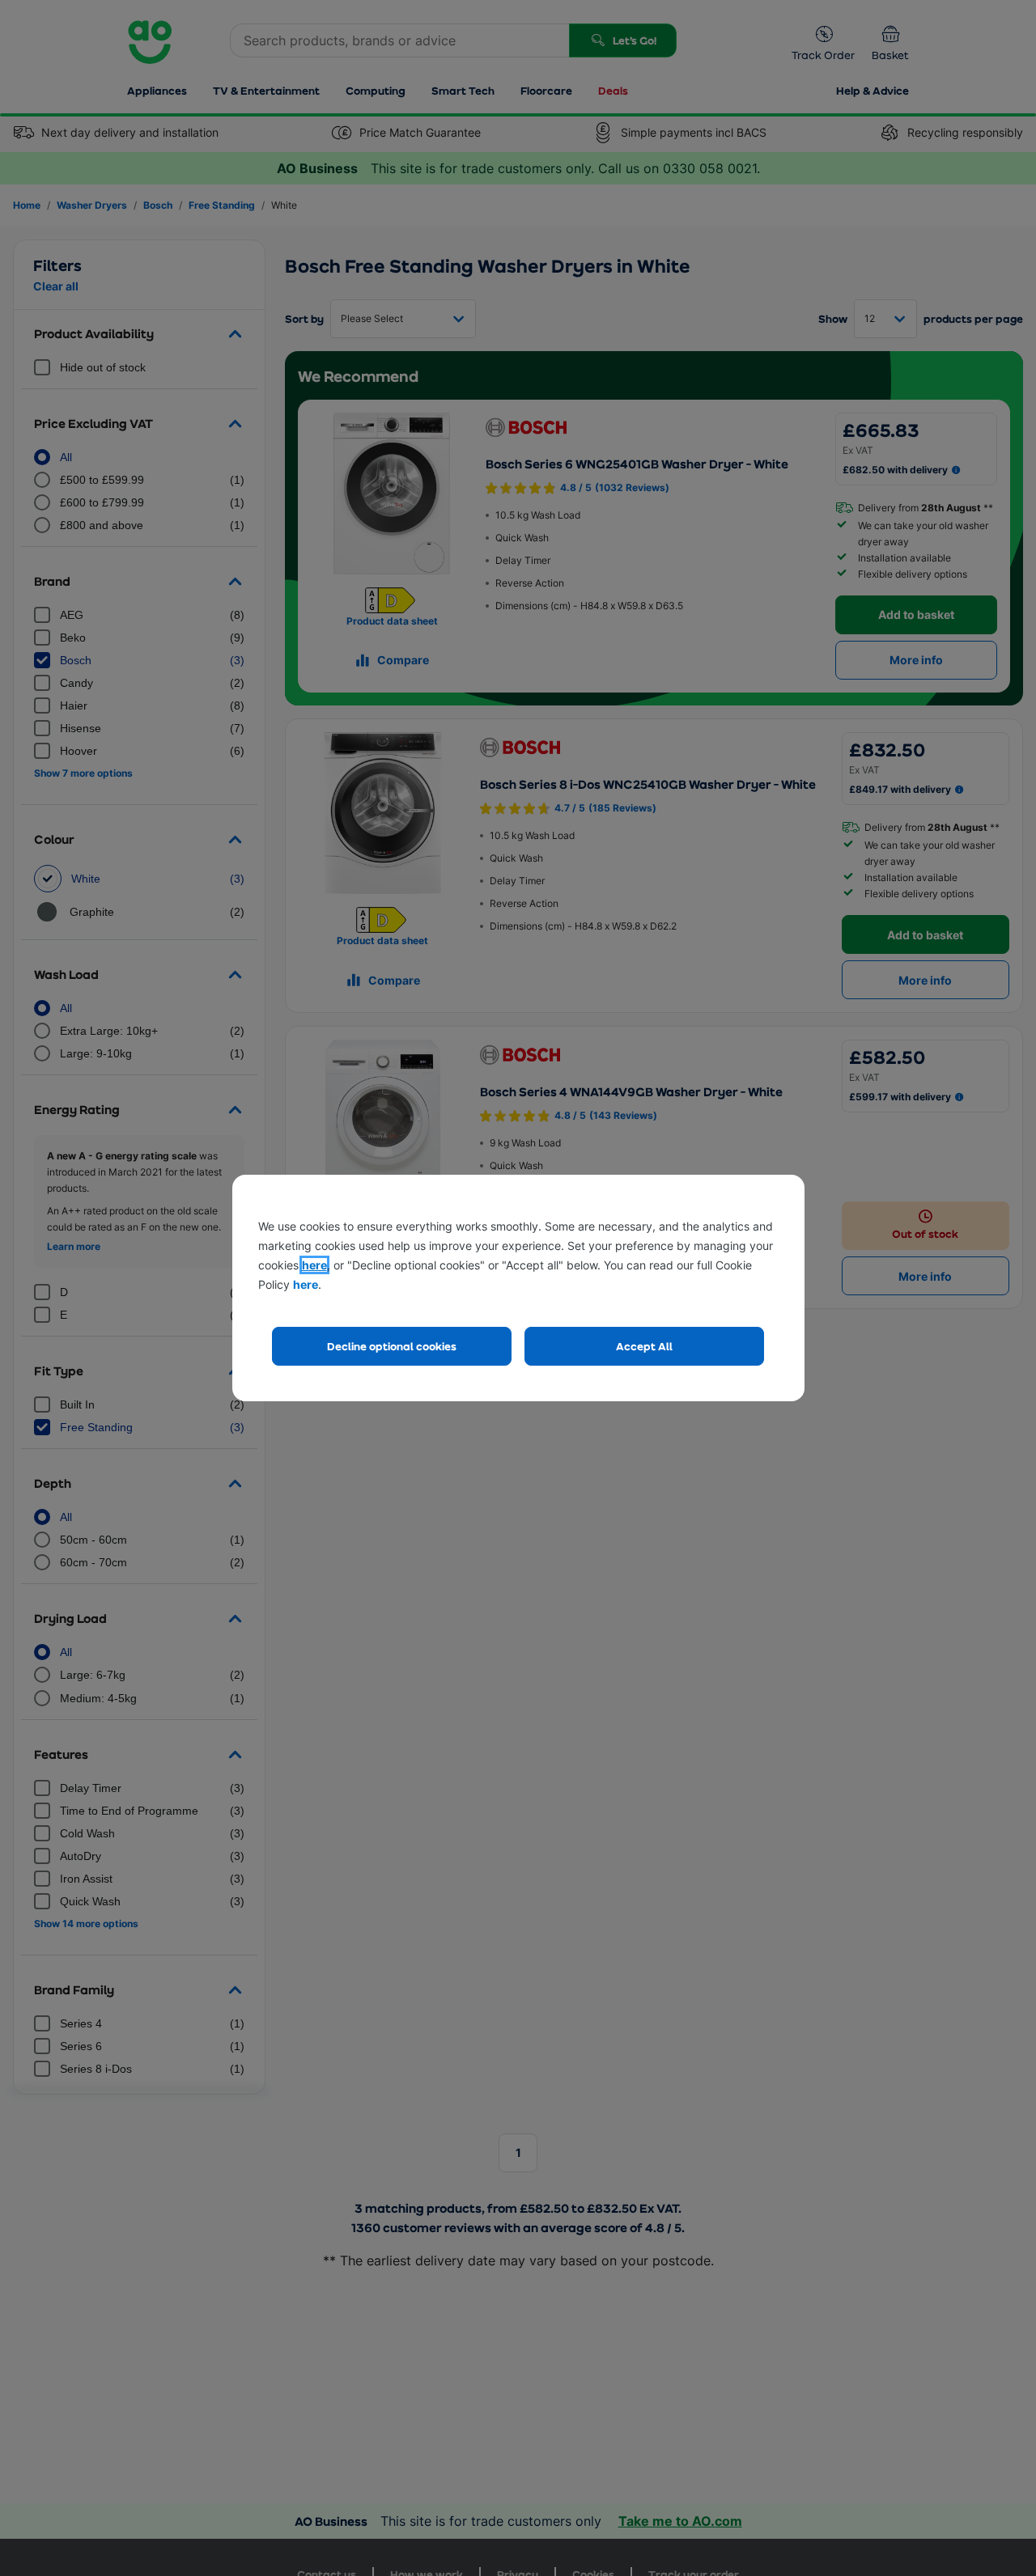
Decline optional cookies (392, 1346)
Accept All (644, 1346)
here (314, 1265)
